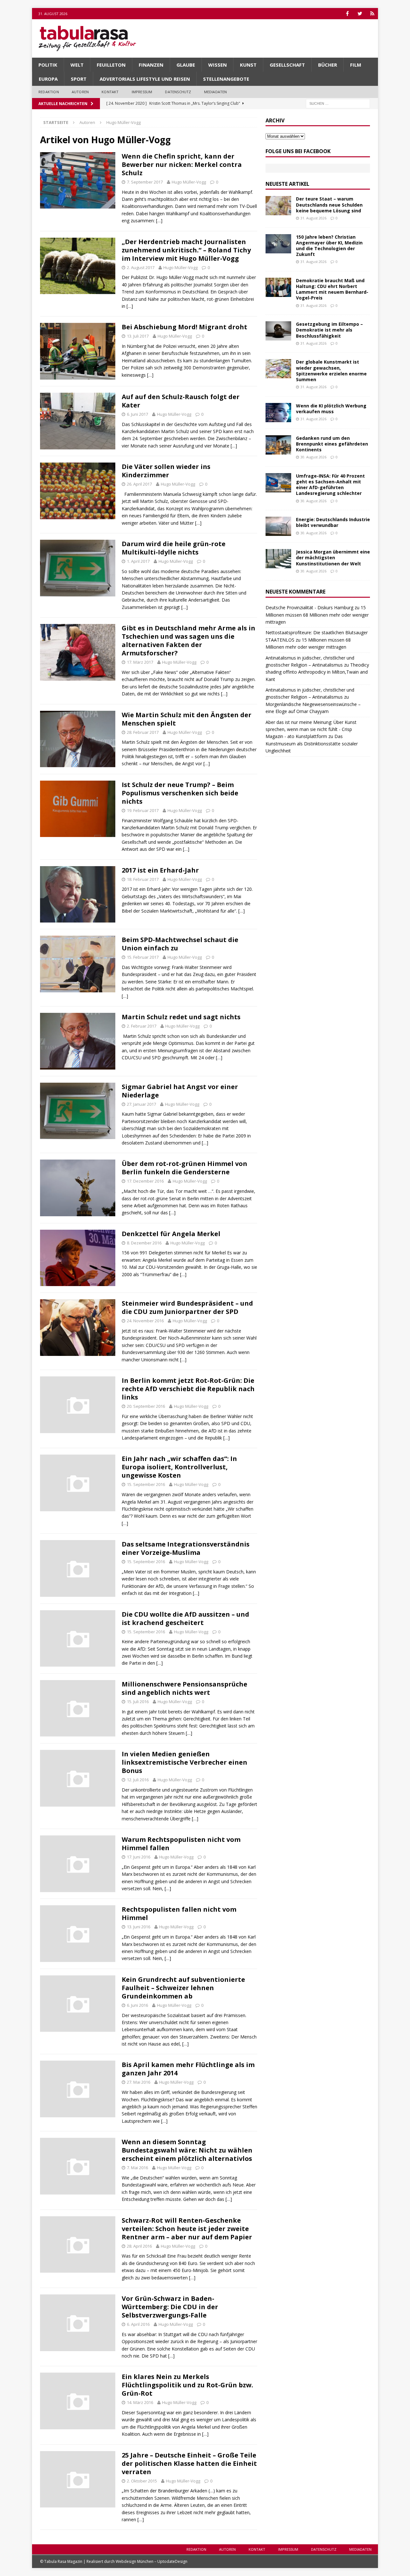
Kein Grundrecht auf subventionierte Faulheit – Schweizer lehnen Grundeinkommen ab (183, 1988)
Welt (77, 65)
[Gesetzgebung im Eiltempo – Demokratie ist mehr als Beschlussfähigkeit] (278, 331)
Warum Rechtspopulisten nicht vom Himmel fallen (181, 1844)
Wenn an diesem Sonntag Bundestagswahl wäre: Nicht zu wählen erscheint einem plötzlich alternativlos (187, 2150)
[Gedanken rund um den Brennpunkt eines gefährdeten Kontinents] (278, 445)
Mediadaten (216, 92)
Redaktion (49, 92)
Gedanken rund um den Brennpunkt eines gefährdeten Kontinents (332, 444)
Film (356, 65)
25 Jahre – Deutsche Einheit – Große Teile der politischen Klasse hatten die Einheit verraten (189, 2463)
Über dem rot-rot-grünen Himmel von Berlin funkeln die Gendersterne (184, 1168)
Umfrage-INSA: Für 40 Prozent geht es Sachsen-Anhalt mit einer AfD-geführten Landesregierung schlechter (330, 485)
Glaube (186, 65)
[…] (159, 221)
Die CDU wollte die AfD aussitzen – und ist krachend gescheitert (185, 1618)
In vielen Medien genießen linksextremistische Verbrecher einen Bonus (184, 1762)
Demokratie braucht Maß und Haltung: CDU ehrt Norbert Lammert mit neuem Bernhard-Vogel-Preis (332, 289)
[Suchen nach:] (338, 103)
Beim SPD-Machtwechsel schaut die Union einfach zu (180, 944)
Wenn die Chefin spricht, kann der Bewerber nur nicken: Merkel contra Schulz (182, 164)
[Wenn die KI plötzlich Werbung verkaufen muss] (278, 413)
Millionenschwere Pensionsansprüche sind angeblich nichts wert (184, 1688)
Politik (48, 65)
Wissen (217, 65)
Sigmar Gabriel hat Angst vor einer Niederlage (180, 1091)
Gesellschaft (287, 65)
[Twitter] (360, 14)
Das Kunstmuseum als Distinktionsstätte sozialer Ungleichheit (312, 743)
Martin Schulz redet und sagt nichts (181, 1017)
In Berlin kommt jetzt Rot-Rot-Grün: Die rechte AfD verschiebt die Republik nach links (188, 1389)
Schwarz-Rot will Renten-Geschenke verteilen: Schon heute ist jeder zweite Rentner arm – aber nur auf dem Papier (187, 2229)
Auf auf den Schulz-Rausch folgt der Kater (181, 401)
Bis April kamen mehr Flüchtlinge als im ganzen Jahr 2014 (188, 2069)
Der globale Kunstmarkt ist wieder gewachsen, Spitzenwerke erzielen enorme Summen (331, 371)
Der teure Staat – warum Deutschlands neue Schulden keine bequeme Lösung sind (329, 205)
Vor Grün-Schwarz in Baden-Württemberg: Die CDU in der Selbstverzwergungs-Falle (170, 2307)
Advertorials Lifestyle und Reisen (145, 79)
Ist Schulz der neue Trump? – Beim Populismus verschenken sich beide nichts (180, 793)
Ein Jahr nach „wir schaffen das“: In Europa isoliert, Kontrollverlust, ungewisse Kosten (179, 1467)
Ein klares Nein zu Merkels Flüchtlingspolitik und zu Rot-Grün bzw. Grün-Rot (187, 2385)
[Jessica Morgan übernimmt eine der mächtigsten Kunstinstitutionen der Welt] (278, 559)
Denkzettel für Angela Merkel (171, 1234)
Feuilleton (111, 65)
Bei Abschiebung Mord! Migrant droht (184, 327)
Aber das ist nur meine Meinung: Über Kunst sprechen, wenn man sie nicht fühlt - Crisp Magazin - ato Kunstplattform (311, 729)
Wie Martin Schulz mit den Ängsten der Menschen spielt (187, 719)
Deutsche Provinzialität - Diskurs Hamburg (309, 607)
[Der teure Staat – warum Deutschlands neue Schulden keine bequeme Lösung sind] (278, 206)
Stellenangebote (226, 79)
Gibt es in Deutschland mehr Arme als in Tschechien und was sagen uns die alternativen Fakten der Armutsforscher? (189, 640)
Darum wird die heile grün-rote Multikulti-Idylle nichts (174, 548)
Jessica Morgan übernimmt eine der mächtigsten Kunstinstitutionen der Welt (333, 558)
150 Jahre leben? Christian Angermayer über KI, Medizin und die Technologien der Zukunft (329, 246)
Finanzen (151, 65)
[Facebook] (347, 14)
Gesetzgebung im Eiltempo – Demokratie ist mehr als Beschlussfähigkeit (329, 330)
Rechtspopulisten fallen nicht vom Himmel (179, 1913)
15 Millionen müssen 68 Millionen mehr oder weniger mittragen (317, 615)
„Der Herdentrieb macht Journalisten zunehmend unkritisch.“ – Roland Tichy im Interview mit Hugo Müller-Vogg (186, 250)
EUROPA (48, 79)
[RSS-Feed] (372, 14)
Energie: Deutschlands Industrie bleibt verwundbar (333, 522)
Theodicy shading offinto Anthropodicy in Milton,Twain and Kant (317, 672)
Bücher (328, 65)
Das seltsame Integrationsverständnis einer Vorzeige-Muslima (186, 1548)
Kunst (248, 65)
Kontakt (110, 92)
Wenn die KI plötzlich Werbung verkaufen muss (331, 409)
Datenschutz (178, 92)
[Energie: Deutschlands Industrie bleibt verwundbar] (278, 526)
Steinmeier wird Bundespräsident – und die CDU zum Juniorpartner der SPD (187, 1307)
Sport (79, 79)
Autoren (80, 92)
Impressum (142, 92)
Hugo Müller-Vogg (189, 182)
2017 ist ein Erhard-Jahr (160, 870)
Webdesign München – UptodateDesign (152, 2561)
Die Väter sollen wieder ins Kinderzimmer (166, 471)
